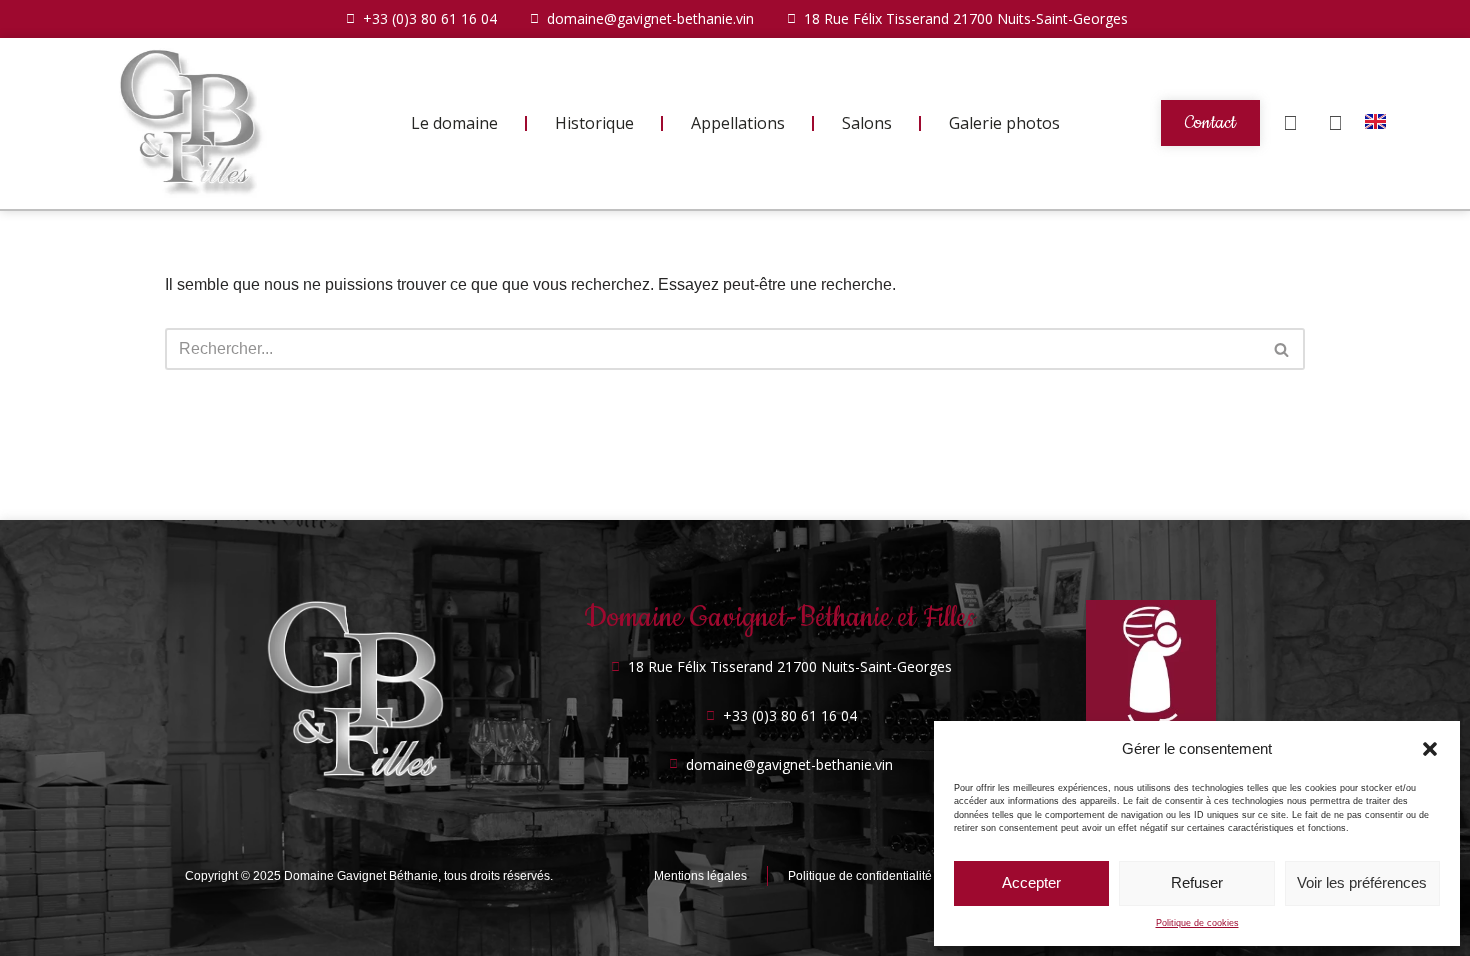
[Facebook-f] (1290, 123)
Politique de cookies (1197, 923)
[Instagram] (1335, 123)
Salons (867, 123)
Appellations (738, 123)
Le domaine (454, 123)
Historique (594, 123)
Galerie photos (1004, 123)
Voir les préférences (1362, 882)
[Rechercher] (1282, 349)
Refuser (1197, 882)
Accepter (1031, 882)
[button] (1430, 749)
